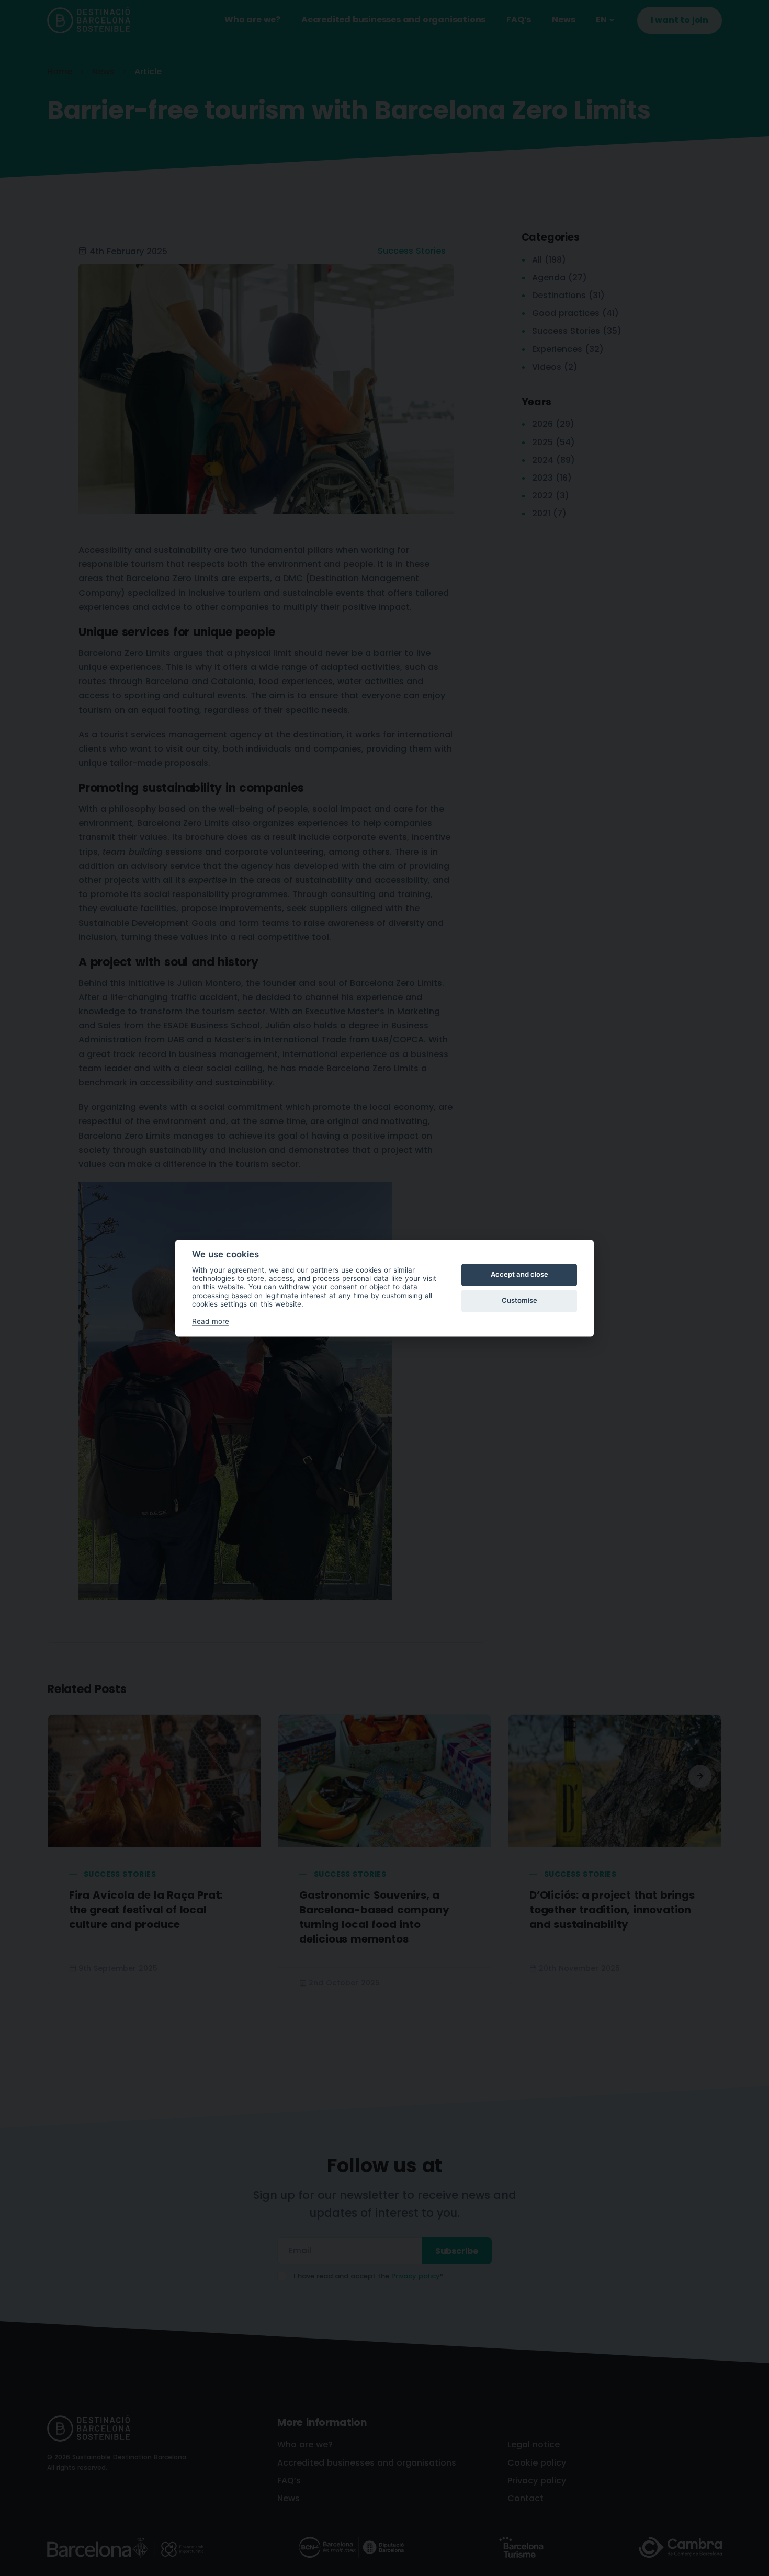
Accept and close (519, 1275)
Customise (519, 1301)
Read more (211, 1321)
